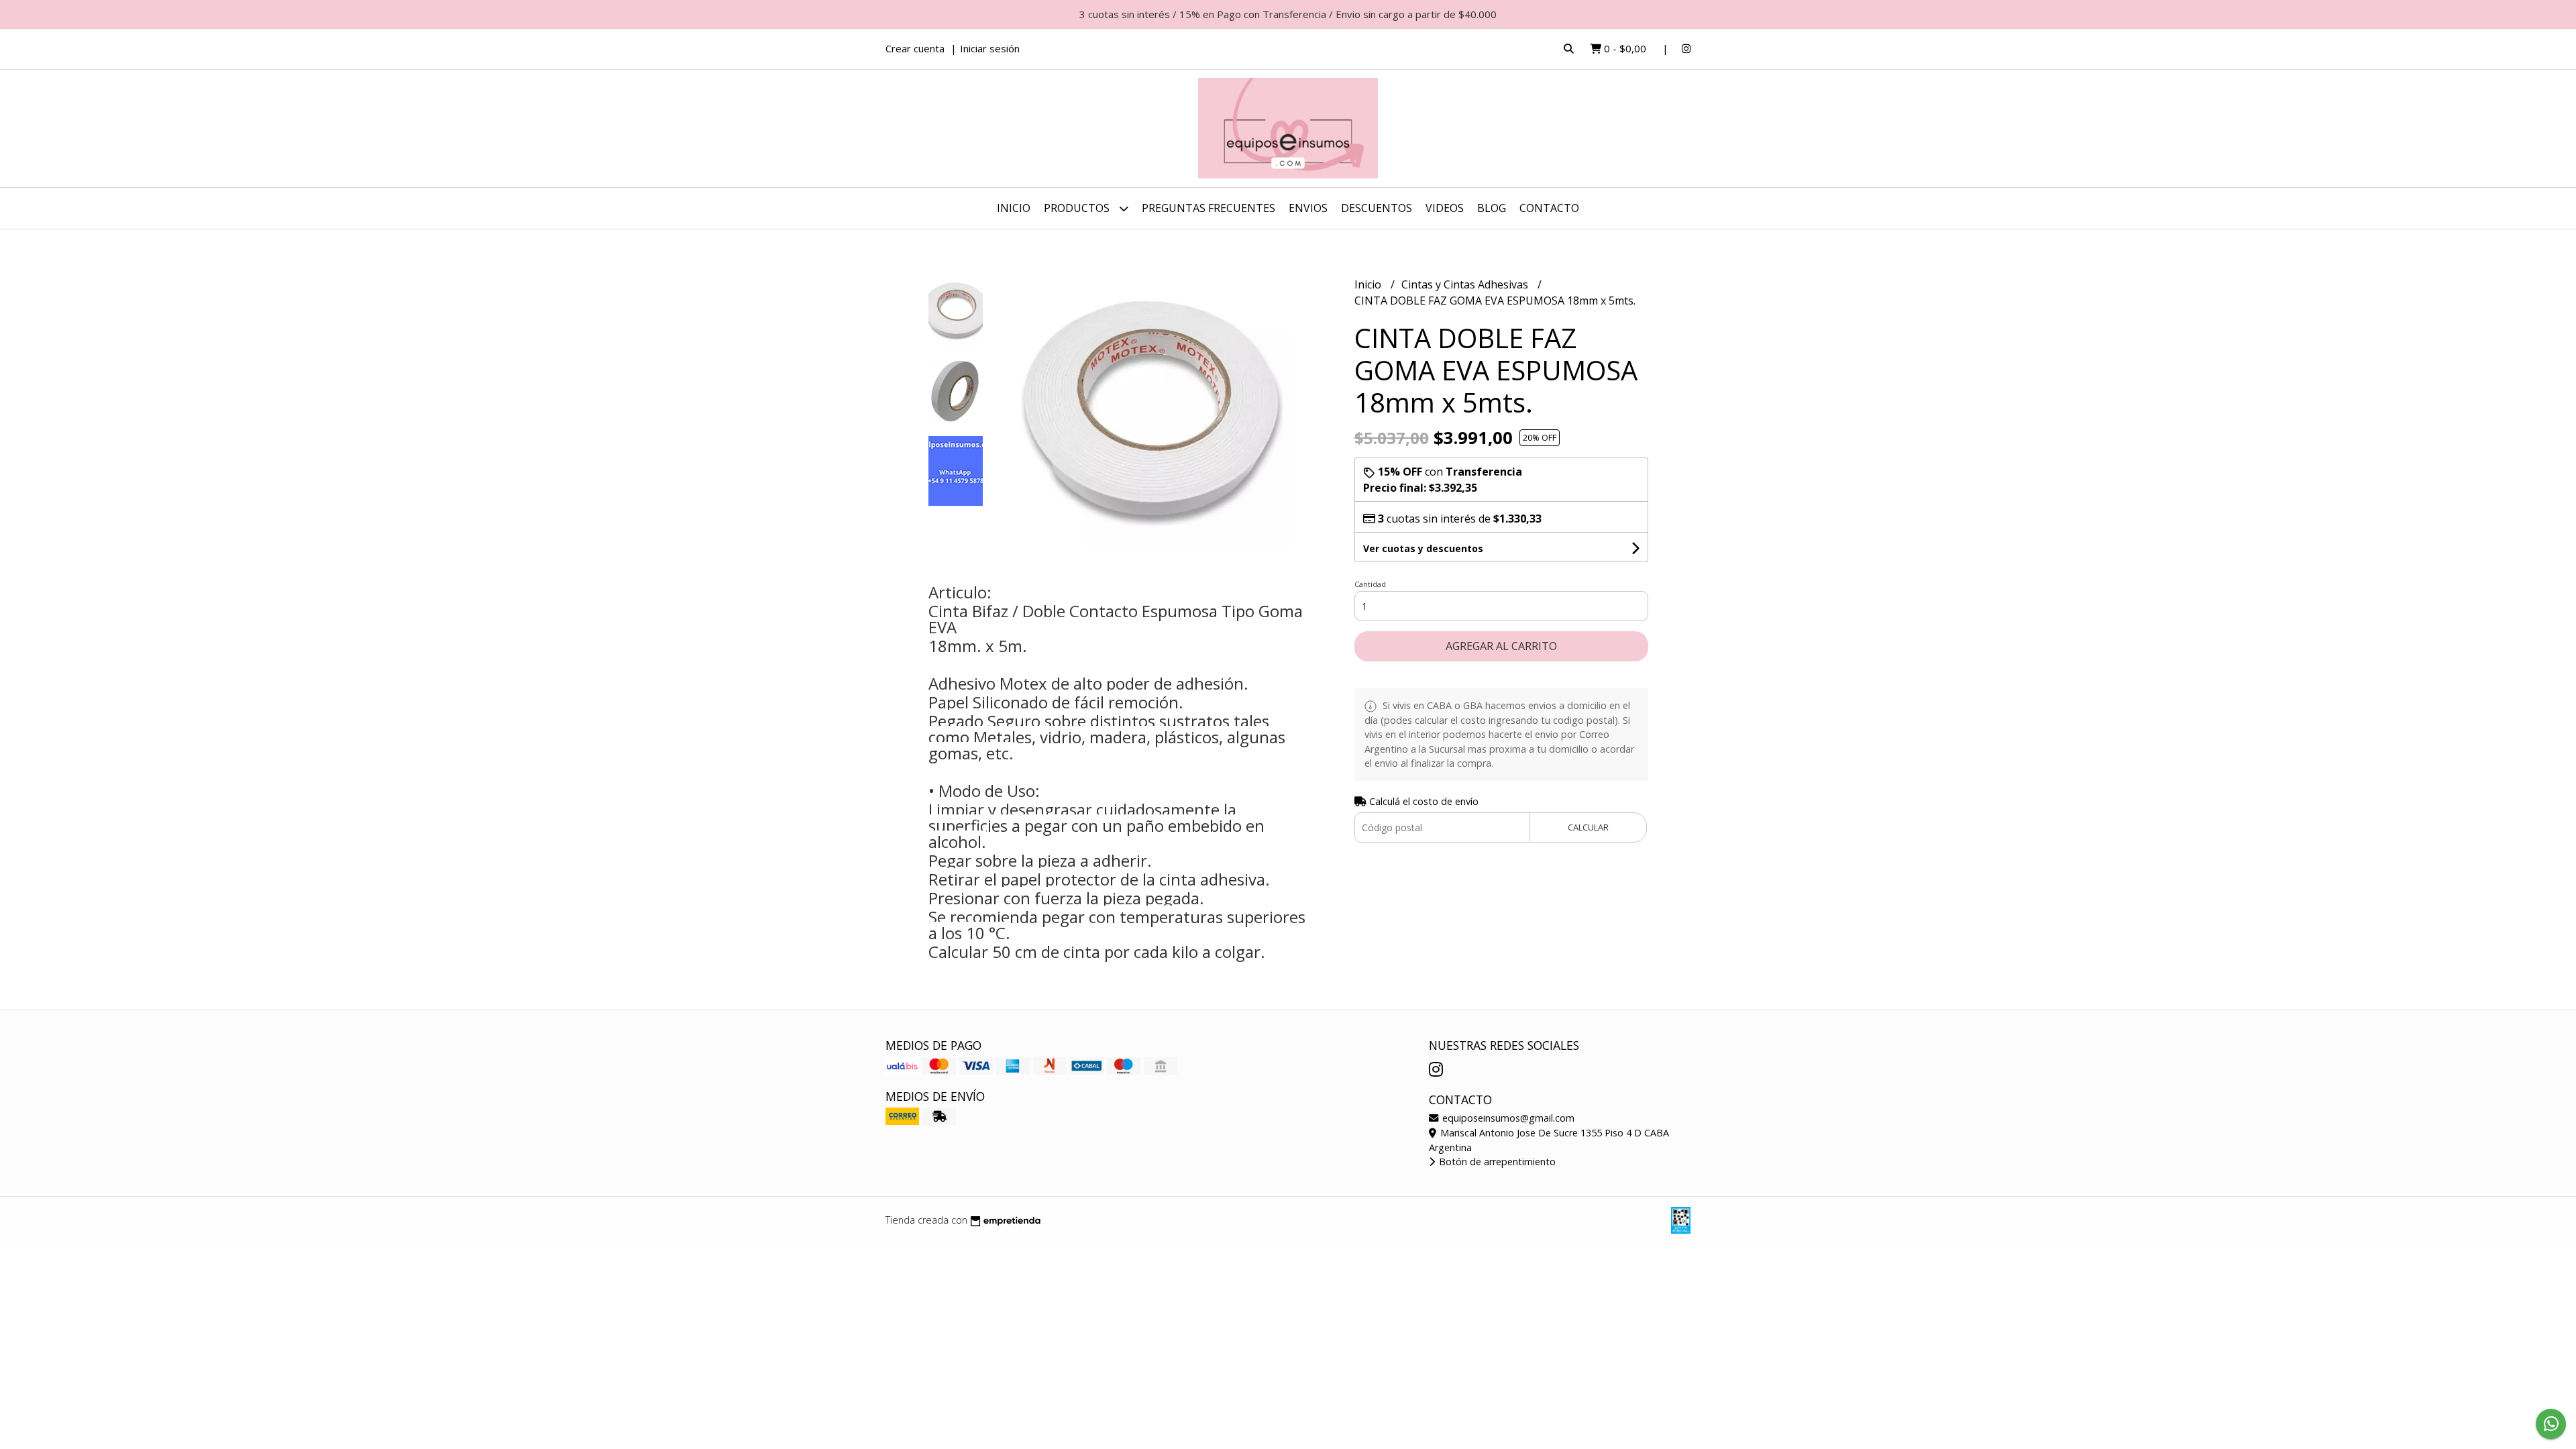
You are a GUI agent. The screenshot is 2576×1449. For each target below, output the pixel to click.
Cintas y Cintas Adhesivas (1466, 284)
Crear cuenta (915, 48)
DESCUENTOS (1377, 208)
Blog (1492, 208)
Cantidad (1370, 584)
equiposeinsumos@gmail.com (1507, 1118)
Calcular (1588, 827)
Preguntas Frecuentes (1209, 208)
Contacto (1549, 208)
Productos (1078, 208)
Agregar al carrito (1501, 646)
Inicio (1014, 208)
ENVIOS (1308, 208)
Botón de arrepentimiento (1496, 1162)
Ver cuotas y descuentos (1423, 548)
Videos (1445, 208)
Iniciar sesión (990, 48)
